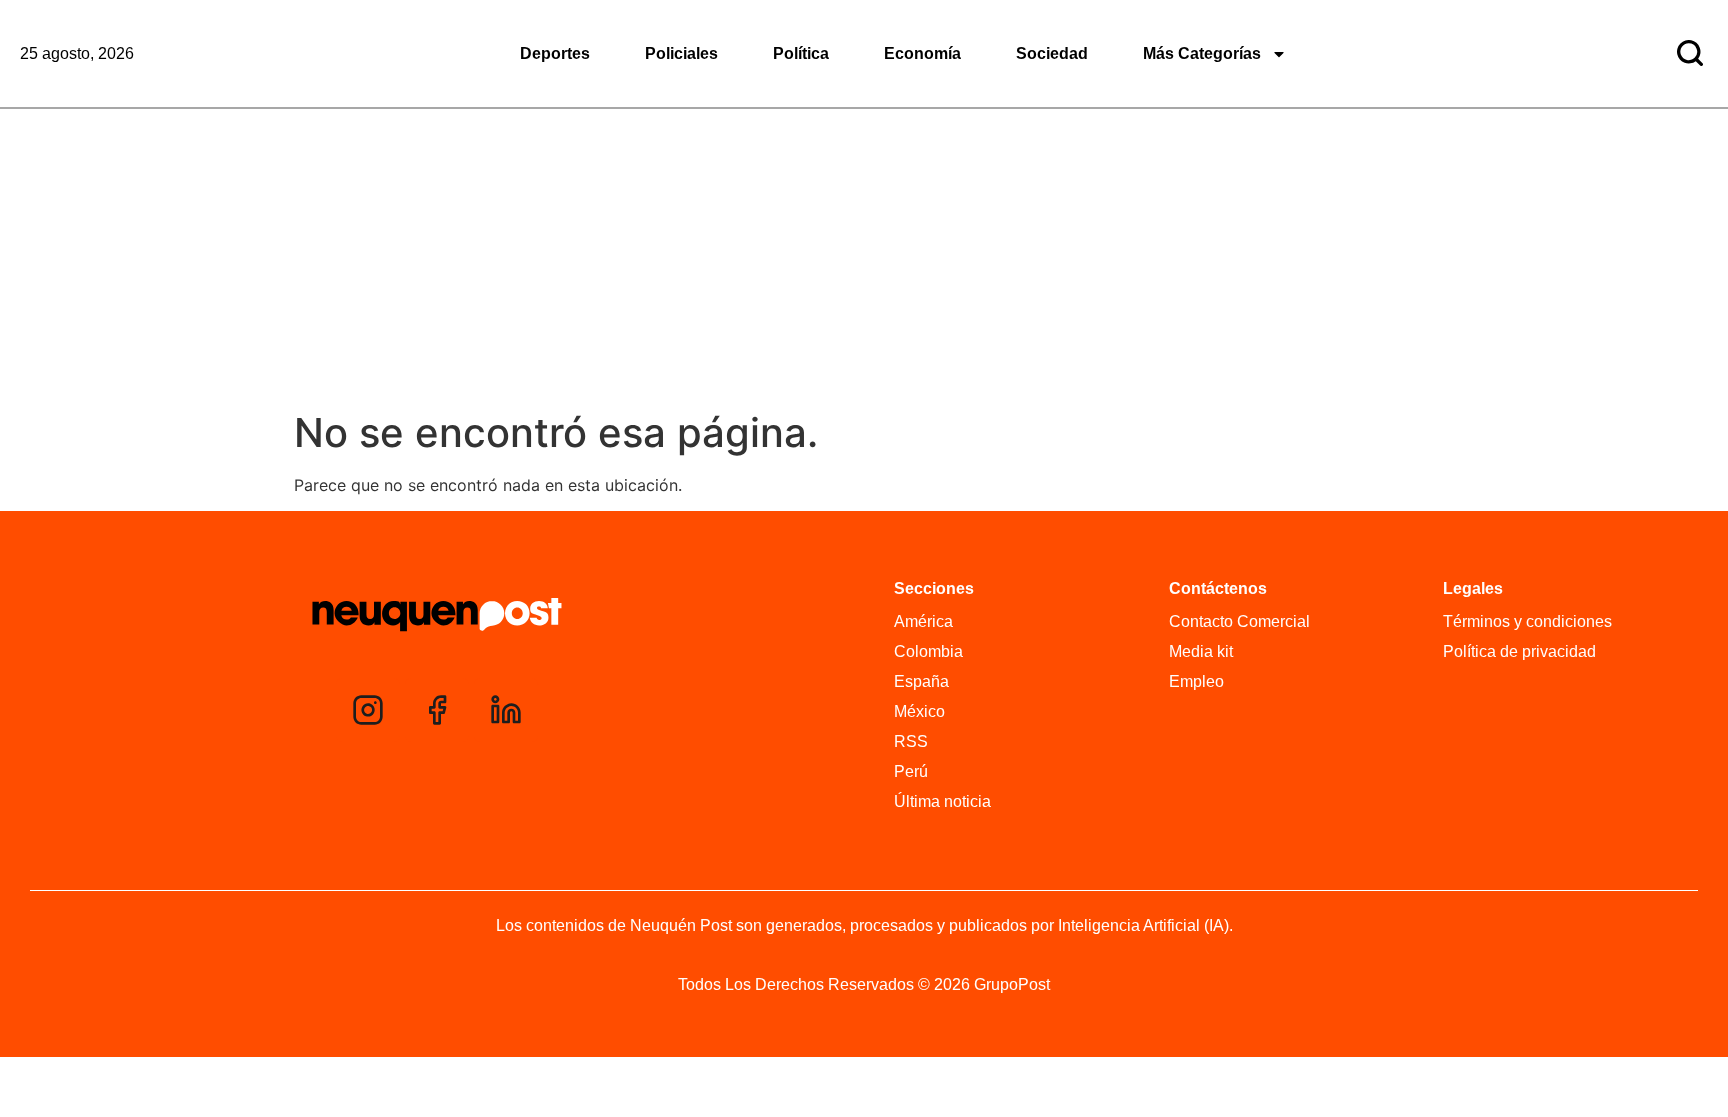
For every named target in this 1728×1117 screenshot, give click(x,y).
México (919, 711)
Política (801, 53)
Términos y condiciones (1527, 621)
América (923, 621)
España (921, 681)
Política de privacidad (1519, 651)
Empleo (1196, 681)
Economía (922, 53)
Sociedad (1052, 53)
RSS (911, 741)
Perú (911, 771)
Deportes (555, 53)
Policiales (681, 53)
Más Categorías (1202, 53)
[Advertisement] (864, 259)
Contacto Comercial (1239, 621)
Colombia (928, 651)
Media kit (1201, 651)
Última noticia (942, 801)
